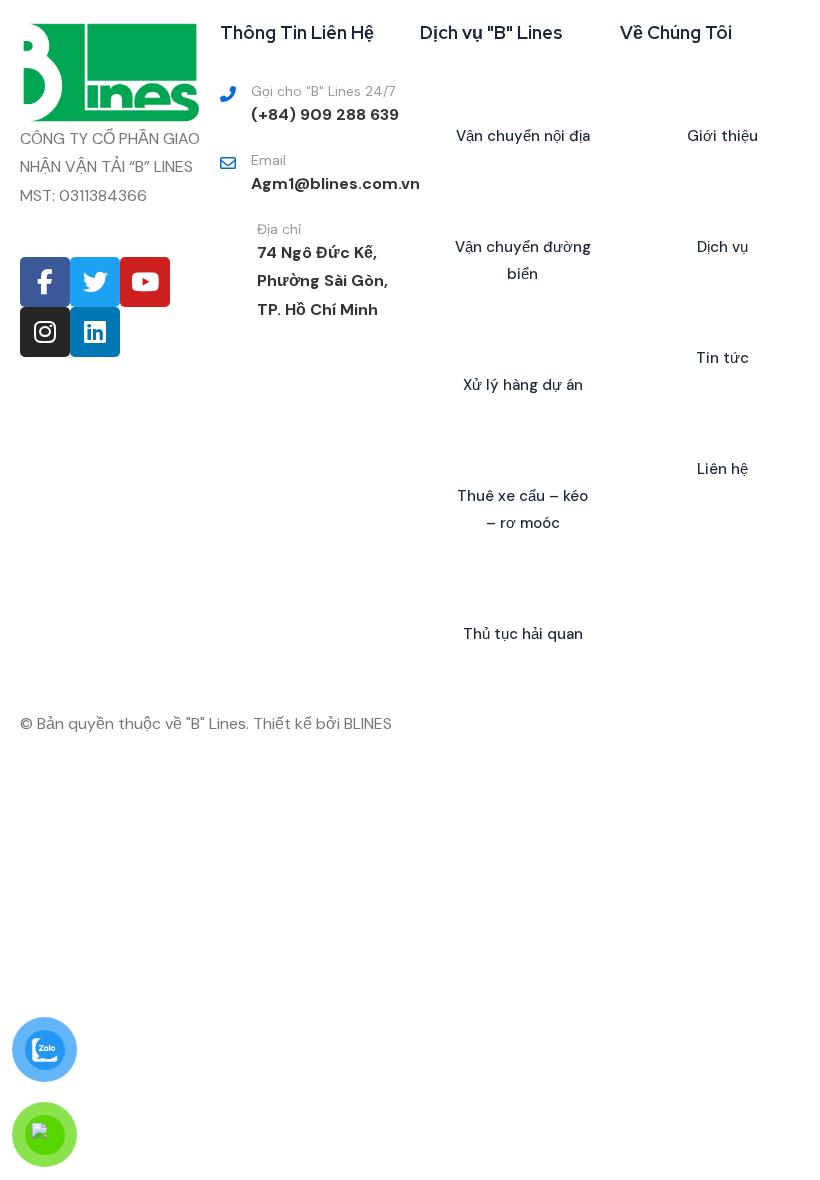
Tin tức (722, 358)
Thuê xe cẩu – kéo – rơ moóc (522, 509)
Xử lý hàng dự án (523, 385)
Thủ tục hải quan (523, 634)
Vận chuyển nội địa (523, 136)
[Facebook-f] (45, 282)
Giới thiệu (722, 136)
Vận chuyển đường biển (523, 260)
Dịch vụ (722, 247)
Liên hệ (722, 469)
